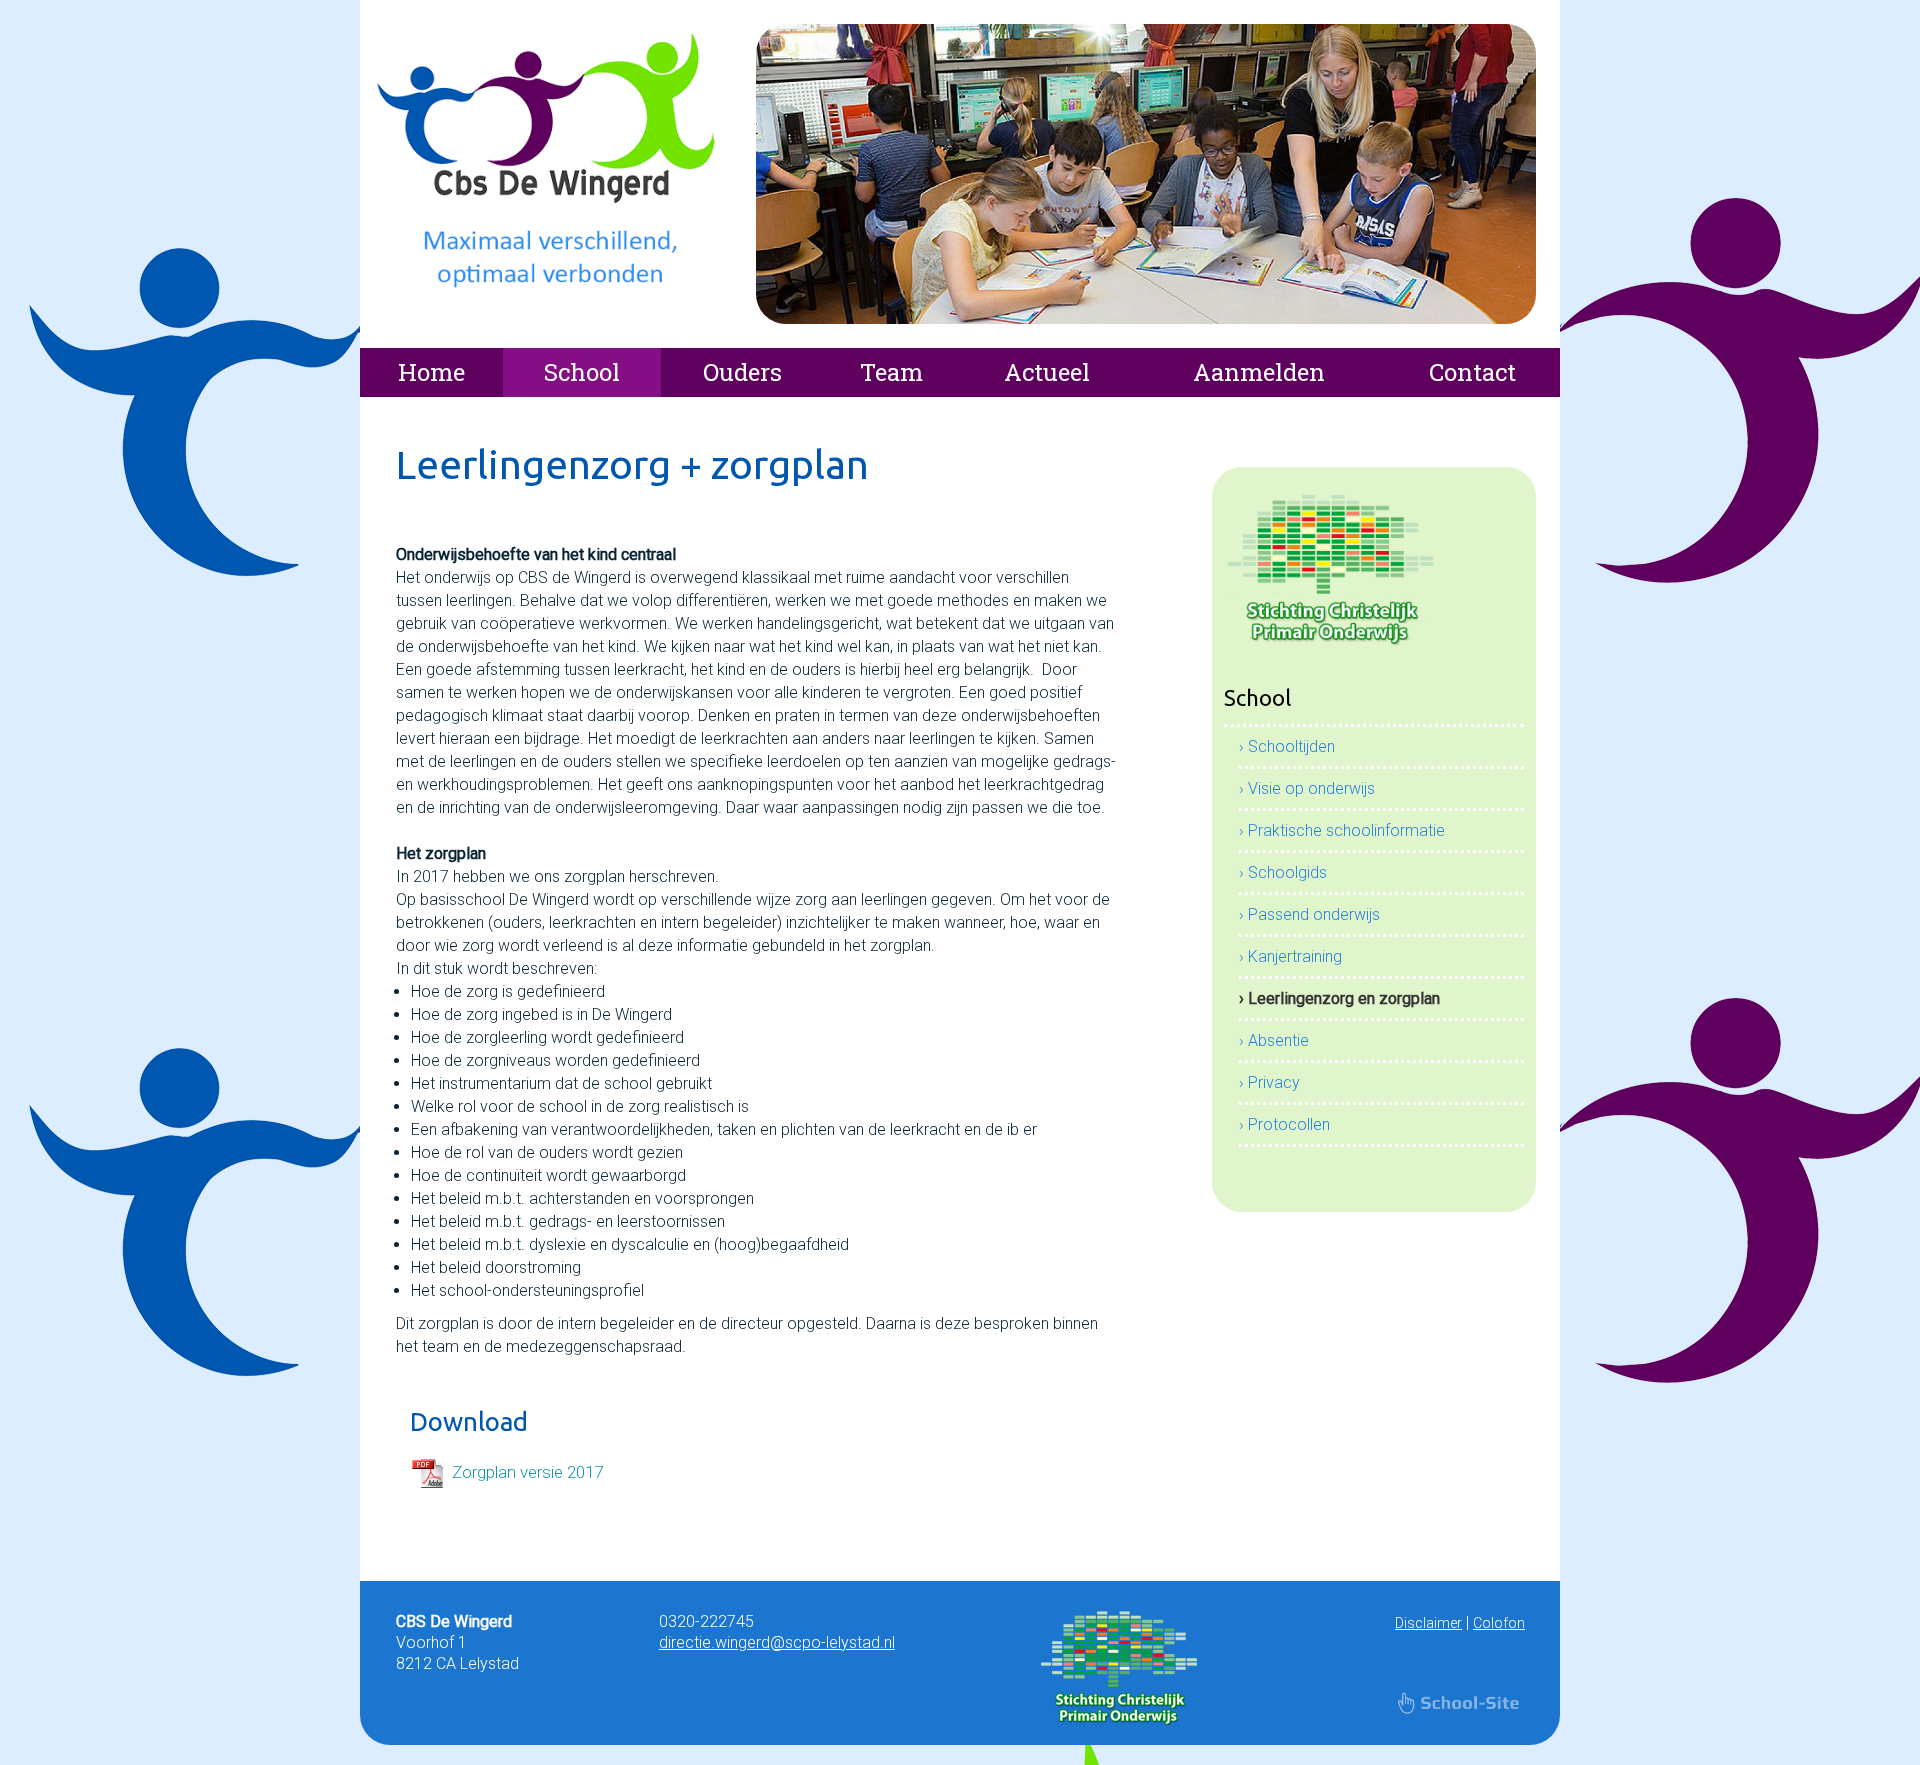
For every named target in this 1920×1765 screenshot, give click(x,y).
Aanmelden (1259, 372)
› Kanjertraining (1290, 956)
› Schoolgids (1283, 872)
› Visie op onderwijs (1307, 788)
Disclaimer (1428, 1623)
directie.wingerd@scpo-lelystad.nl (777, 1642)
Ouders (742, 372)
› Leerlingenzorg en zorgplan (1339, 998)
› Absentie (1274, 1040)
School (582, 372)
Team (891, 372)
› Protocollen (1284, 1124)
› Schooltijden (1287, 746)
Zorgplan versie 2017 (527, 1472)
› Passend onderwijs (1309, 914)
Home (431, 372)
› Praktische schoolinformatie (1342, 830)
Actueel (1047, 372)
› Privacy (1269, 1082)
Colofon (1499, 1623)
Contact (1472, 372)
